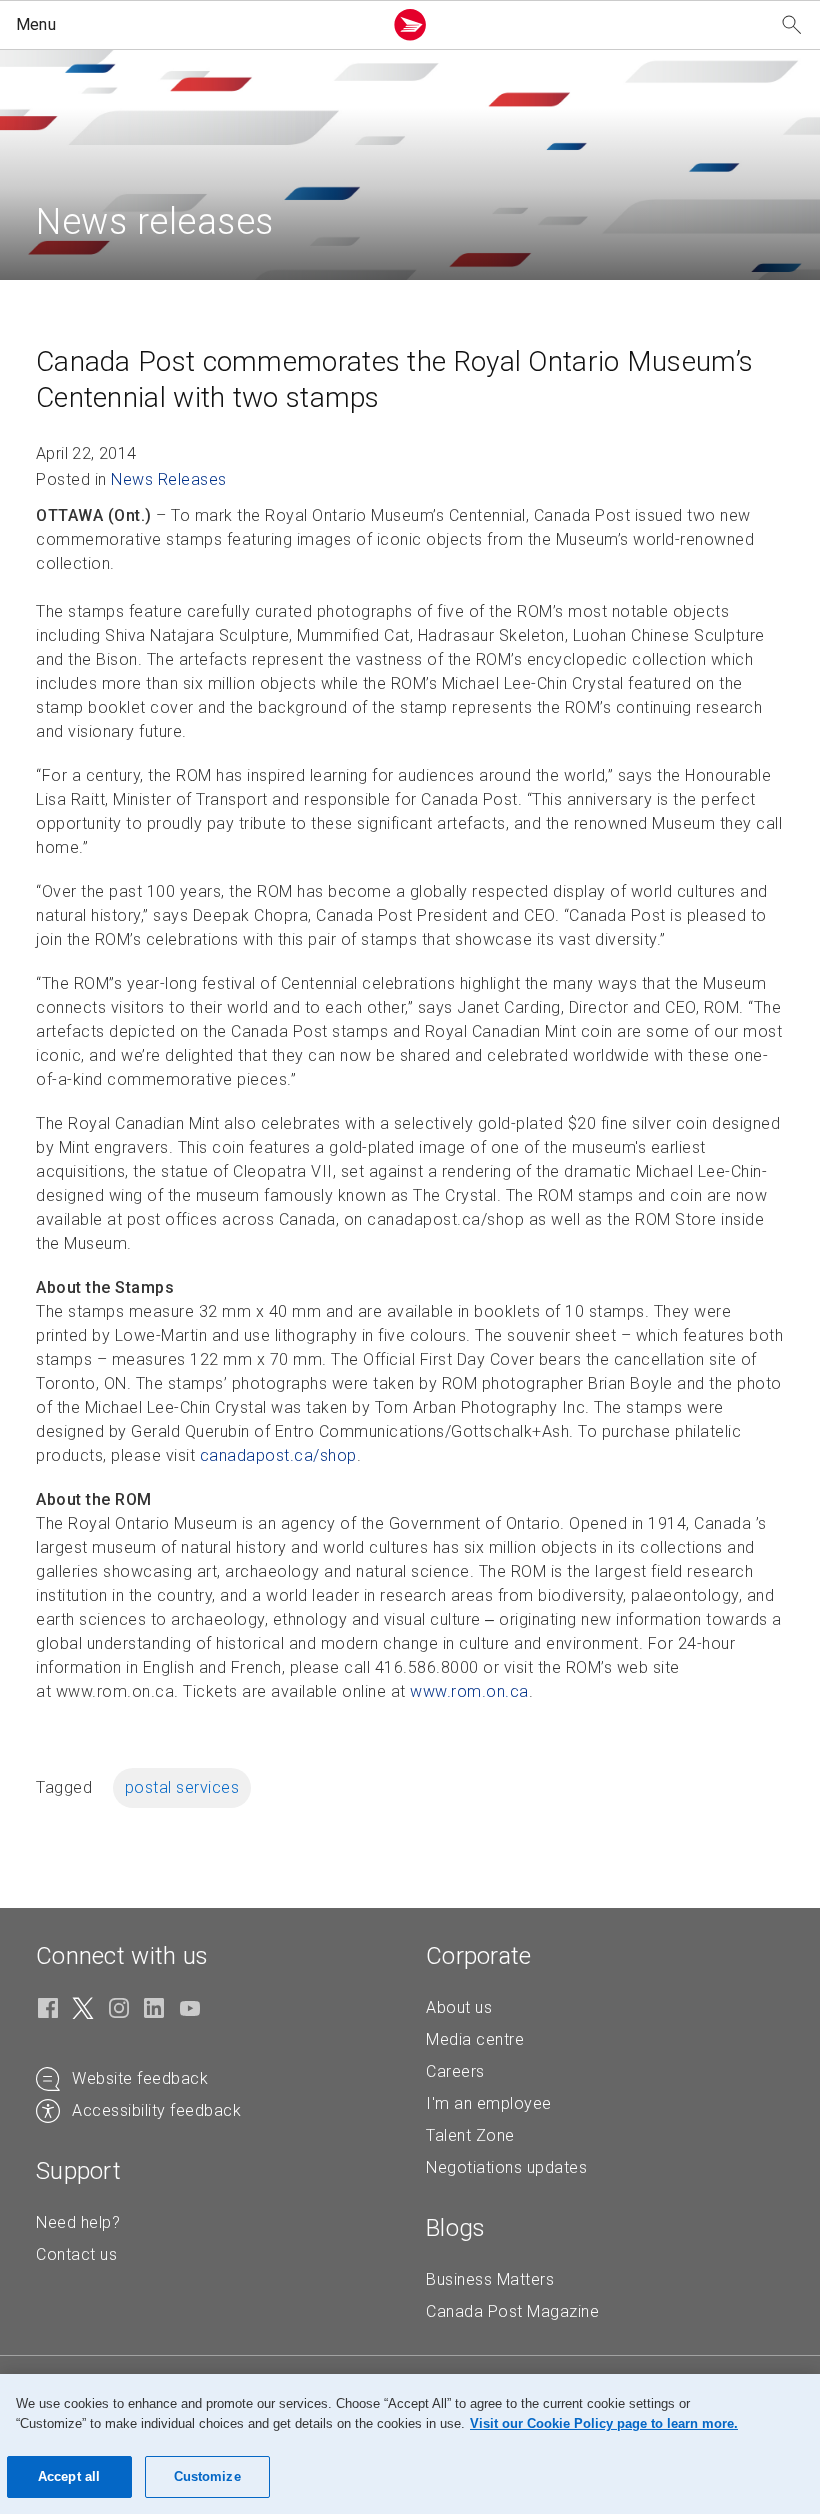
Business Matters (490, 2279)
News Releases (169, 479)
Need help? (78, 2222)
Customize (207, 2476)
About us (459, 2007)
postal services (182, 1787)
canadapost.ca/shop (278, 1455)
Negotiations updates (506, 2167)
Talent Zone (470, 2135)
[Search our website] (792, 25)
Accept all (69, 2476)
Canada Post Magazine (512, 2311)
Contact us (76, 2254)
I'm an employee (489, 2103)
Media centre (475, 2039)
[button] (195, 25)
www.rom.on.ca (469, 1691)
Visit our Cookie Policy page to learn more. (604, 2423)
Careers (455, 2071)
